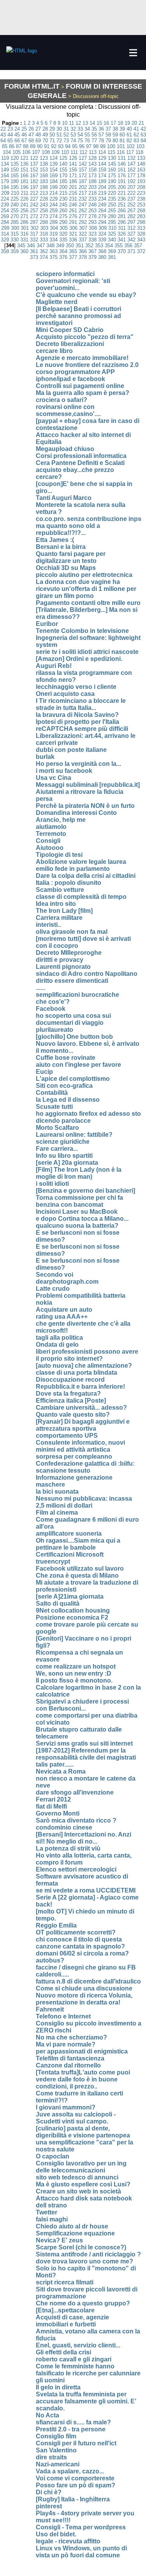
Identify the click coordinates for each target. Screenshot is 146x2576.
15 (99, 123)
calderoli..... (52, 1974)
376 (63, 257)
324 (102, 234)
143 (92, 164)
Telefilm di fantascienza (70, 2058)
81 (122, 141)
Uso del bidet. (56, 2534)
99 (103, 146)
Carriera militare (59, 918)
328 (141, 234)
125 (63, 158)
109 (55, 152)
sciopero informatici (65, 274)
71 (52, 141)
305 (64, 228)
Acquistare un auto (64, 1310)
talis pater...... (55, 1764)
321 (73, 234)
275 (63, 216)
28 (45, 129)
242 (34, 205)
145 (112, 164)
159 (102, 170)
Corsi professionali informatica (81, 456)
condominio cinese (64, 1827)
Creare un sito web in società (78, 2191)
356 (128, 246)
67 (24, 141)
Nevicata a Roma (61, 1771)
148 (141, 164)
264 (102, 211)
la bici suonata (57, 1492)
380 (102, 257)
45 (17, 135)
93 (61, 146)
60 (122, 135)
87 (19, 146)
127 (83, 158)
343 (141, 240)
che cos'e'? (53, 1002)
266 (122, 211)
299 (5, 228)
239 (5, 205)
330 (15, 240)
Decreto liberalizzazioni (70, 344)
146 (122, 164)
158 (92, 170)
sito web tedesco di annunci (77, 2177)
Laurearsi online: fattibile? (74, 1135)
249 (102, 205)
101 (121, 146)
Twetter (47, 2212)
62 (136, 135)
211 (25, 193)
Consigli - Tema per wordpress (81, 2527)
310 (112, 228)
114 (102, 152)
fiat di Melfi (51, 1806)
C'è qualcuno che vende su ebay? (86, 295)
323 (92, 234)
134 (5, 164)
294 (102, 222)
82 (129, 141)
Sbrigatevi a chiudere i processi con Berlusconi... (82, 1705)
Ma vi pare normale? (66, 2044)
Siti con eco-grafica (64, 1086)
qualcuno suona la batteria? (77, 1226)
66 (17, 141)
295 (112, 222)
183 (44, 181)
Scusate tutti (54, 1107)
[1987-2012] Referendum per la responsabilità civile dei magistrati (86, 1754)
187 (83, 181)
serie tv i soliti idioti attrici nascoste (87, 652)
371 (131, 251)
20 (134, 123)
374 (44, 257)
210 (15, 193)
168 (44, 176)
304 (54, 228)
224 (5, 199)
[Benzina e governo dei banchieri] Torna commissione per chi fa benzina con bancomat (85, 1198)
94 (68, 146)
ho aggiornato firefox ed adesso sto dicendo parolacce (88, 1117)
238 (141, 199)
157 (83, 170)
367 (92, 251)
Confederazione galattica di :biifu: (85, 1464)
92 (54, 146)
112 (83, 152)
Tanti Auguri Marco (64, 498)
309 (103, 228)
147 (131, 164)
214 (54, 193)
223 (141, 193)
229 (54, 199)
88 (26, 146)
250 (112, 205)
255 (15, 211)
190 (112, 181)
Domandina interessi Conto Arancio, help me (76, 816)
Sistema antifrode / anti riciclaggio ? (88, 2254)
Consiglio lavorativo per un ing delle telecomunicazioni (81, 2167)
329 (5, 240)
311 (122, 228)
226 (24, 199)
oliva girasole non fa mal (72, 932)
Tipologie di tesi (59, 855)
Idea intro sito (56, 904)
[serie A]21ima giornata (70, 1596)
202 (83, 187)
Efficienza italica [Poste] (71, 1401)
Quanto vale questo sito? (73, 1415)
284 (5, 222)
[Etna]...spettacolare (65, 2310)
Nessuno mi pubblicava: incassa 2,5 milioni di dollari (84, 1502)
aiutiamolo (51, 827)
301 (25, 228)
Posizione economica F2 (72, 1617)
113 (93, 152)
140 (63, 164)
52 (66, 135)
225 (15, 199)
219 (102, 193)
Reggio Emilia (56, 1925)
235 (112, 199)
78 (101, 141)
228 (44, 199)
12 (78, 123)
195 (15, 187)
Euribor (47, 624)
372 (141, 251)
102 (131, 146)
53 (73, 135)
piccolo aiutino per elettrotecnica (84, 575)
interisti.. (48, 925)
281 (122, 216)
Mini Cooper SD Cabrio (70, 330)
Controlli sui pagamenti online (80, 386)
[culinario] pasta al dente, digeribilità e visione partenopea (83, 2132)
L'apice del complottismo (73, 1079)
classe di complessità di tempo (81, 897)
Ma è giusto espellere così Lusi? (83, 2184)
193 (141, 181)
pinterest (49, 2506)
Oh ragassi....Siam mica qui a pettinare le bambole (78, 1544)
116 (121, 152)
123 (44, 158)
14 (92, 123)
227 (34, 199)
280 (112, 216)
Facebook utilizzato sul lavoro (80, 1568)
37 (108, 129)
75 (80, 141)
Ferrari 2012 (53, 1799)
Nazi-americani (58, 2464)
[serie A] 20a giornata (67, 1163)
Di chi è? (49, 2492)
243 (44, 205)
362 (44, 251)
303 (44, 228)
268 (141, 211)
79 (108, 141)
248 (92, 205)
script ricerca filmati (65, 2282)
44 (10, 135)
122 (34, 158)
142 (83, 164)
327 (131, 234)
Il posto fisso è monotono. (74, 1680)
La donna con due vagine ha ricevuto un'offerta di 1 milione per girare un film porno (86, 589)
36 (101, 129)
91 (47, 146)
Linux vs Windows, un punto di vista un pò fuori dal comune (81, 2552)
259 (54, 211)
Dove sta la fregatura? (68, 1394)
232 (83, 199)
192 (131, 181)
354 (109, 246)
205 (112, 187)
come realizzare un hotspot (76, 1666)
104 (7, 152)
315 (15, 234)
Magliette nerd (57, 302)
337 (83, 240)
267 (131, 211)
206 (122, 187)
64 (3, 141)
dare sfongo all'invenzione (75, 1792)
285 (15, 222)
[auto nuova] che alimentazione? (84, 1366)
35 (94, 129)
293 (92, 222)
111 (74, 152)
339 (102, 240)
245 (63, 205)
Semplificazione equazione (75, 2233)
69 (38, 141)
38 (115, 129)
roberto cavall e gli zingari (74, 2359)
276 (73, 216)
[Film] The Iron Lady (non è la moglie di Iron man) (79, 1173)
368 (102, 251)
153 (44, 170)
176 (122, 176)
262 (83, 211)
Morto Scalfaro (57, 1128)
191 (122, 181)
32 (73, 129)
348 (50, 246)
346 (31, 246)
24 (17, 129)
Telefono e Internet (63, 2016)
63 (143, 135)
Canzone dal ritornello (68, 2065)
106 (26, 152)
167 (34, 176)
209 (5, 193)
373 (34, 257)
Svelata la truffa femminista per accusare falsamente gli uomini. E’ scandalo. (86, 2401)
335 (63, 240)
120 (15, 158)
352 (89, 246)
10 (65, 123)
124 (54, 158)
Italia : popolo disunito (69, 883)
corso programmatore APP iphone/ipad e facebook (75, 375)
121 (24, 158)
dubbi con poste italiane (71, 750)
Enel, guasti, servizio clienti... (78, 2345)
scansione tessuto (63, 1471)
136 (24, 164)
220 (112, 193)
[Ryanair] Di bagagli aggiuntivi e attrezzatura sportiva (83, 1425)
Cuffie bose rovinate (66, 1058)
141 (73, 164)
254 (5, 211)
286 (24, 222)
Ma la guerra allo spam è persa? (83, 393)
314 (5, 234)
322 (83, 234)
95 (75, 146)
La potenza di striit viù (68, 1848)
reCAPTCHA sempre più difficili (82, 729)
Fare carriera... (57, 1149)
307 (83, 228)
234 (102, 199)
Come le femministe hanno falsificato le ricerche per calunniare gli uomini (88, 2373)
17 (113, 123)
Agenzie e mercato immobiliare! (82, 358)
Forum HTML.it (32, 86)
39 (122, 129)
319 (54, 234)
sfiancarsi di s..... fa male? (73, 2422)
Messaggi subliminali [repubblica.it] (88, 785)
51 (59, 135)
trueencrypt (53, 1562)
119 (5, 158)
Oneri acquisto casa (65, 694)
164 (5, 176)
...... (40, 988)
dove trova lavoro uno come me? (84, 2261)
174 (102, 176)
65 (10, 141)
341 (122, 240)
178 (141, 176)
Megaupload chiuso (65, 449)
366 (83, 251)
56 (94, 135)
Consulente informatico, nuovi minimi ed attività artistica (80, 1446)
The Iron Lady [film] (64, 911)
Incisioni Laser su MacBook (77, 1212)
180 (15, 181)
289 (54, 222)
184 (54, 181)
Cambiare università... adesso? (81, 1408)
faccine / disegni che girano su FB (86, 1967)
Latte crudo (53, 1289)
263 (92, 211)
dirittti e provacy (60, 960)
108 (46, 152)
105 (17, 152)
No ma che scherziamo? (71, 2037)
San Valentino (56, 2450)
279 (102, 216)
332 (34, 240)
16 (106, 123)
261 (73, 211)
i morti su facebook (64, 771)
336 (73, 240)
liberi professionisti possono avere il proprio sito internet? (87, 1355)
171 (73, 176)
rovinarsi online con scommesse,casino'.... (68, 410)
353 (99, 246)
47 (31, 135)
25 (24, 129)
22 (3, 129)
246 (73, 205)
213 (44, 193)
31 (66, 129)
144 (102, 164)
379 (92, 257)
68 (31, 141)
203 (92, 187)
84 (143, 141)
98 (96, 146)
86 (12, 146)
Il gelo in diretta (58, 2387)
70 (45, 141)
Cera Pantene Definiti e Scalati (80, 463)
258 (44, 211)
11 (71, 123)
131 (122, 158)
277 (83, 216)
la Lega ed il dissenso (68, 1100)
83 (136, 141)
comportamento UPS (67, 1436)
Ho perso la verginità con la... (78, 764)
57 (101, 135)
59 (115, 135)
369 (112, 251)
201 (73, 187)
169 (54, 176)
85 (5, 146)
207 (131, 187)
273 (44, 216)
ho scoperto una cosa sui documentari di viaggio (73, 1019)
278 (92, 216)
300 (15, 228)
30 (59, 129)
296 (122, 222)
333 (44, 240)
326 (122, 234)
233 (92, 199)
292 (83, 222)
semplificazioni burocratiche (77, 995)
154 (54, 170)
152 (34, 170)
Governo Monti (58, 1813)
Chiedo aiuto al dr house (72, 2226)
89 (33, 146)
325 (112, 234)
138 (44, 164)
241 (24, 205)
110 (65, 152)
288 (44, 222)
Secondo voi (55, 1275)
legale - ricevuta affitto (68, 2541)
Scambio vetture (60, 890)
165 (15, 176)
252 (131, 205)
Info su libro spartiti (64, 1156)
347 (41, 246)
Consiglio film (56, 2436)
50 (52, 135)
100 (111, 146)
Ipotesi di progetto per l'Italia (77, 722)
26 (31, 129)
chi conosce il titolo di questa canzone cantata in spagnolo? (80, 1943)
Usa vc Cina (54, 778)
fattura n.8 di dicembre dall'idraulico (88, 1981)
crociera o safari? (62, 400)
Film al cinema (57, 1513)
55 (87, 135)
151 (24, 170)
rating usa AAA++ (62, 1317)
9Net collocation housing (73, 1610)
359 (15, 251)
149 (5, 170)
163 (141, 170)
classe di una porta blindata (77, 1373)
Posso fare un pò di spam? (76, 2485)
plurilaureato (55, 1030)
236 (122, 199)
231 (73, 199)
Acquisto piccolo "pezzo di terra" (85, 337)
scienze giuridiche (63, 1142)
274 (54, 216)
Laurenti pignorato (63, 967)
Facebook (51, 1009)
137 (34, 164)
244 (54, 205)
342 (131, 240)
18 (120, 123)
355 (119, 246)
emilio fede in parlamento (73, 869)
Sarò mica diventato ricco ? (76, 1820)
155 (63, 170)
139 (54, 164)
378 (83, 257)
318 (44, 234)
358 (5, 251)
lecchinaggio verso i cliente (76, 687)
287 (34, 222)
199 (54, 187)
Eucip (44, 1072)
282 (131, 216)
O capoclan (53, 2156)
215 (63, 193)
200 (63, 187)
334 (54, 240)
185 (63, 181)
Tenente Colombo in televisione (82, 631)
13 (85, 123)
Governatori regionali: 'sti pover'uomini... (73, 284)
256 (24, 211)
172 (83, 176)
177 (131, 176)
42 (143, 129)
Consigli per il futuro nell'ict (76, 2443)
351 (80, 246)
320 (63, 234)
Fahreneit (50, 2009)
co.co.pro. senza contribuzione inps (89, 519)
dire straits (51, 2457)
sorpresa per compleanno (74, 1457)
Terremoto (51, 834)
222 (131, 193)
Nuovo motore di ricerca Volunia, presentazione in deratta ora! (84, 1999)
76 (87, 141)
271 (24, 216)
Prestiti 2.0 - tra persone (71, 2429)
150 (15, 170)
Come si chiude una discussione (84, 1988)
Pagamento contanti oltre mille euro (88, 603)
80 (115, 141)
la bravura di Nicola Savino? (77, 715)
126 (73, 158)
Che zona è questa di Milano (77, 1575)
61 (129, 135)
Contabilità (52, 1093)
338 (92, 240)
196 (24, 187)
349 (60, 246)
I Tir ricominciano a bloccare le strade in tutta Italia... (81, 704)
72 (59, 141)
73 (66, 141)
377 (73, 257)
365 (73, 251)
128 (92, 158)
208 (141, 187)
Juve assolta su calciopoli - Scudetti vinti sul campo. (76, 2118)
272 (34, 216)
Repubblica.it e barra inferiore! (80, 1387)
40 (129, 129)
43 (3, 135)
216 (73, 193)
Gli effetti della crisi (63, 2352)
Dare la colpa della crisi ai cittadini (86, 876)
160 (112, 170)
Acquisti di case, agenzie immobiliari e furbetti (72, 2321)
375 (54, 257)
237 (131, 199)
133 (141, 158)
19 (127, 123)
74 (73, 141)
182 (34, 181)
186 (73, 181)
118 (139, 152)
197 (34, 187)
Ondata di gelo (57, 1345)
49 (45, 135)
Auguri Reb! (54, 666)
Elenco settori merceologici (76, 1869)
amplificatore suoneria (69, 1534)
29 (52, 129)
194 (5, 187)
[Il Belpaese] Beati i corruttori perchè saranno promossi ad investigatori (78, 316)
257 (34, 211)
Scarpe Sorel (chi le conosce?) (81, 2247)
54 (80, 135)
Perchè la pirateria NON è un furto (85, 806)
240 (15, 205)
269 (5, 216)
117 (130, 152)
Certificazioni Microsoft (70, 1555)
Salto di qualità (58, 1603)
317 (34, 234)
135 (15, 164)
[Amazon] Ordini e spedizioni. (79, 659)
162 (131, 170)
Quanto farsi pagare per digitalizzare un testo (71, 557)
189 (102, 181)
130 (112, 158)
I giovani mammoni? (66, 2107)
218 (92, 193)
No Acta (47, 2415)
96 (82, 146)
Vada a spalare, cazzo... (70, 2471)
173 (92, 176)
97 (89, 146)
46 (24, 135)
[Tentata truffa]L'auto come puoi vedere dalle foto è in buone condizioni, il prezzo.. (83, 2079)
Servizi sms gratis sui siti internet (84, 1743)
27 (38, 129)
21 (141, 123)
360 (24, 251)
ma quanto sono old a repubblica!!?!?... (68, 529)
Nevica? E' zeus (59, 2240)
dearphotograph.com (67, 1282)
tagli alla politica (59, 1338)
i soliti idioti (52, 1184)
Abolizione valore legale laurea (81, 862)
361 (34, 251)
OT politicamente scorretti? (76, 1932)
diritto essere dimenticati (72, 981)
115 (111, 152)
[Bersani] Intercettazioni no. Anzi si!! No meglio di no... (84, 1838)
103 (140, 146)
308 (93, 228)
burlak (45, 757)
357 (138, 246)
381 (112, 257)
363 (54, 251)
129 (102, 158)
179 (5, 181)
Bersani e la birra (61, 547)
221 (122, 193)
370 (122, 251)
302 (34, 228)
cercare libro (54, 351)
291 (73, 222)
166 (24, 176)
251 (122, 205)
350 (70, 246)
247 (83, 205)
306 (73, 228)
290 (63, 222)
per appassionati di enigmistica (82, 2051)
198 (44, 187)
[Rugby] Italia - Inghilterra (73, 2499)
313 (141, 228)
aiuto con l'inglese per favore (78, 1065)
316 (24, 234)
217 (83, 193)
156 (73, 170)
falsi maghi (52, 2219)
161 (122, 170)
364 (63, 251)
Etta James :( (55, 540)
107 (36, 152)
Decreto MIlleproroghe (69, 953)
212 (34, 193)
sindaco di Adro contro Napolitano (87, 974)
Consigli (48, 841)
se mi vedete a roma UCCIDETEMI (86, 1890)
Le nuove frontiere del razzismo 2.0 (87, 365)
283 (141, 216)
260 (63, 211)
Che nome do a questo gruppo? (83, 2303)
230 (63, 199)
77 (94, 141)
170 (63, 176)
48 (38, 135)
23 (10, 129)
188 (92, 181)
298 (141, 222)
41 (136, 129)
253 (141, 205)
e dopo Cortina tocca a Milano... (82, 1219)
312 (131, 228)
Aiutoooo (50, 848)
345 (21, 246)
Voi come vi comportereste (75, 2478)
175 (112, 176)
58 (108, 135)
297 (131, 222)
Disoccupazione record (70, 1380)
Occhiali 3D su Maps (66, 568)
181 (24, 181)
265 (112, 211)
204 (102, 187)
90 (40, 146)
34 (87, 129)
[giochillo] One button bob (74, 1037)
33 (80, 129)
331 (24, 240)
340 (112, 240)
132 (131, 158)
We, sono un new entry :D (74, 1673)
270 (15, 216)
